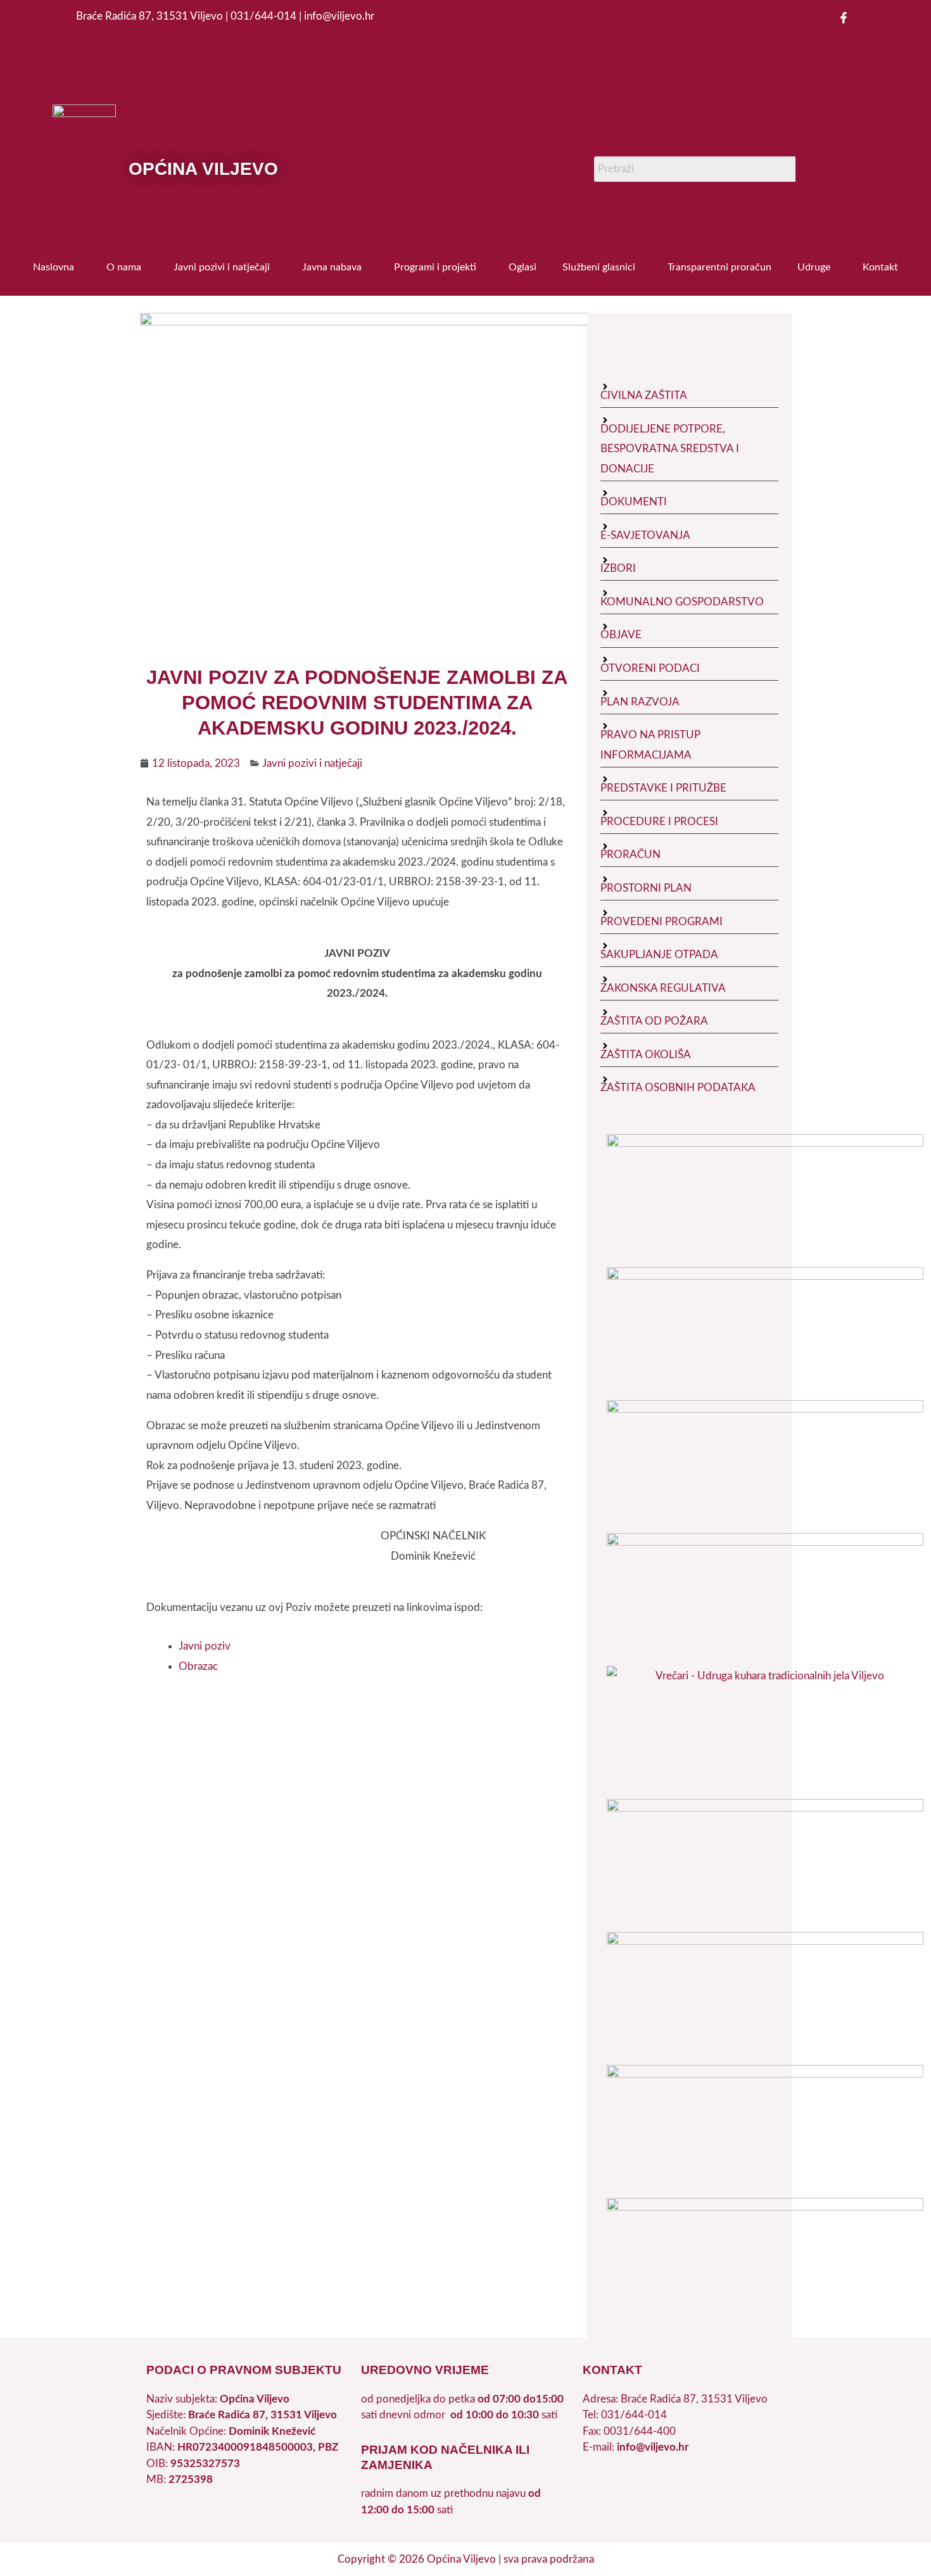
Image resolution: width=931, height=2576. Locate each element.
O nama (124, 267)
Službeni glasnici (599, 267)
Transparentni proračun (719, 267)
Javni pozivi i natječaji (222, 267)
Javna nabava (332, 267)
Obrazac (198, 1666)
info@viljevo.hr (653, 2447)
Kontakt (880, 267)
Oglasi (522, 267)
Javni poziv (205, 1646)
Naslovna (54, 267)
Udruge (814, 267)
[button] (57, 267)
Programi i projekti (435, 267)
